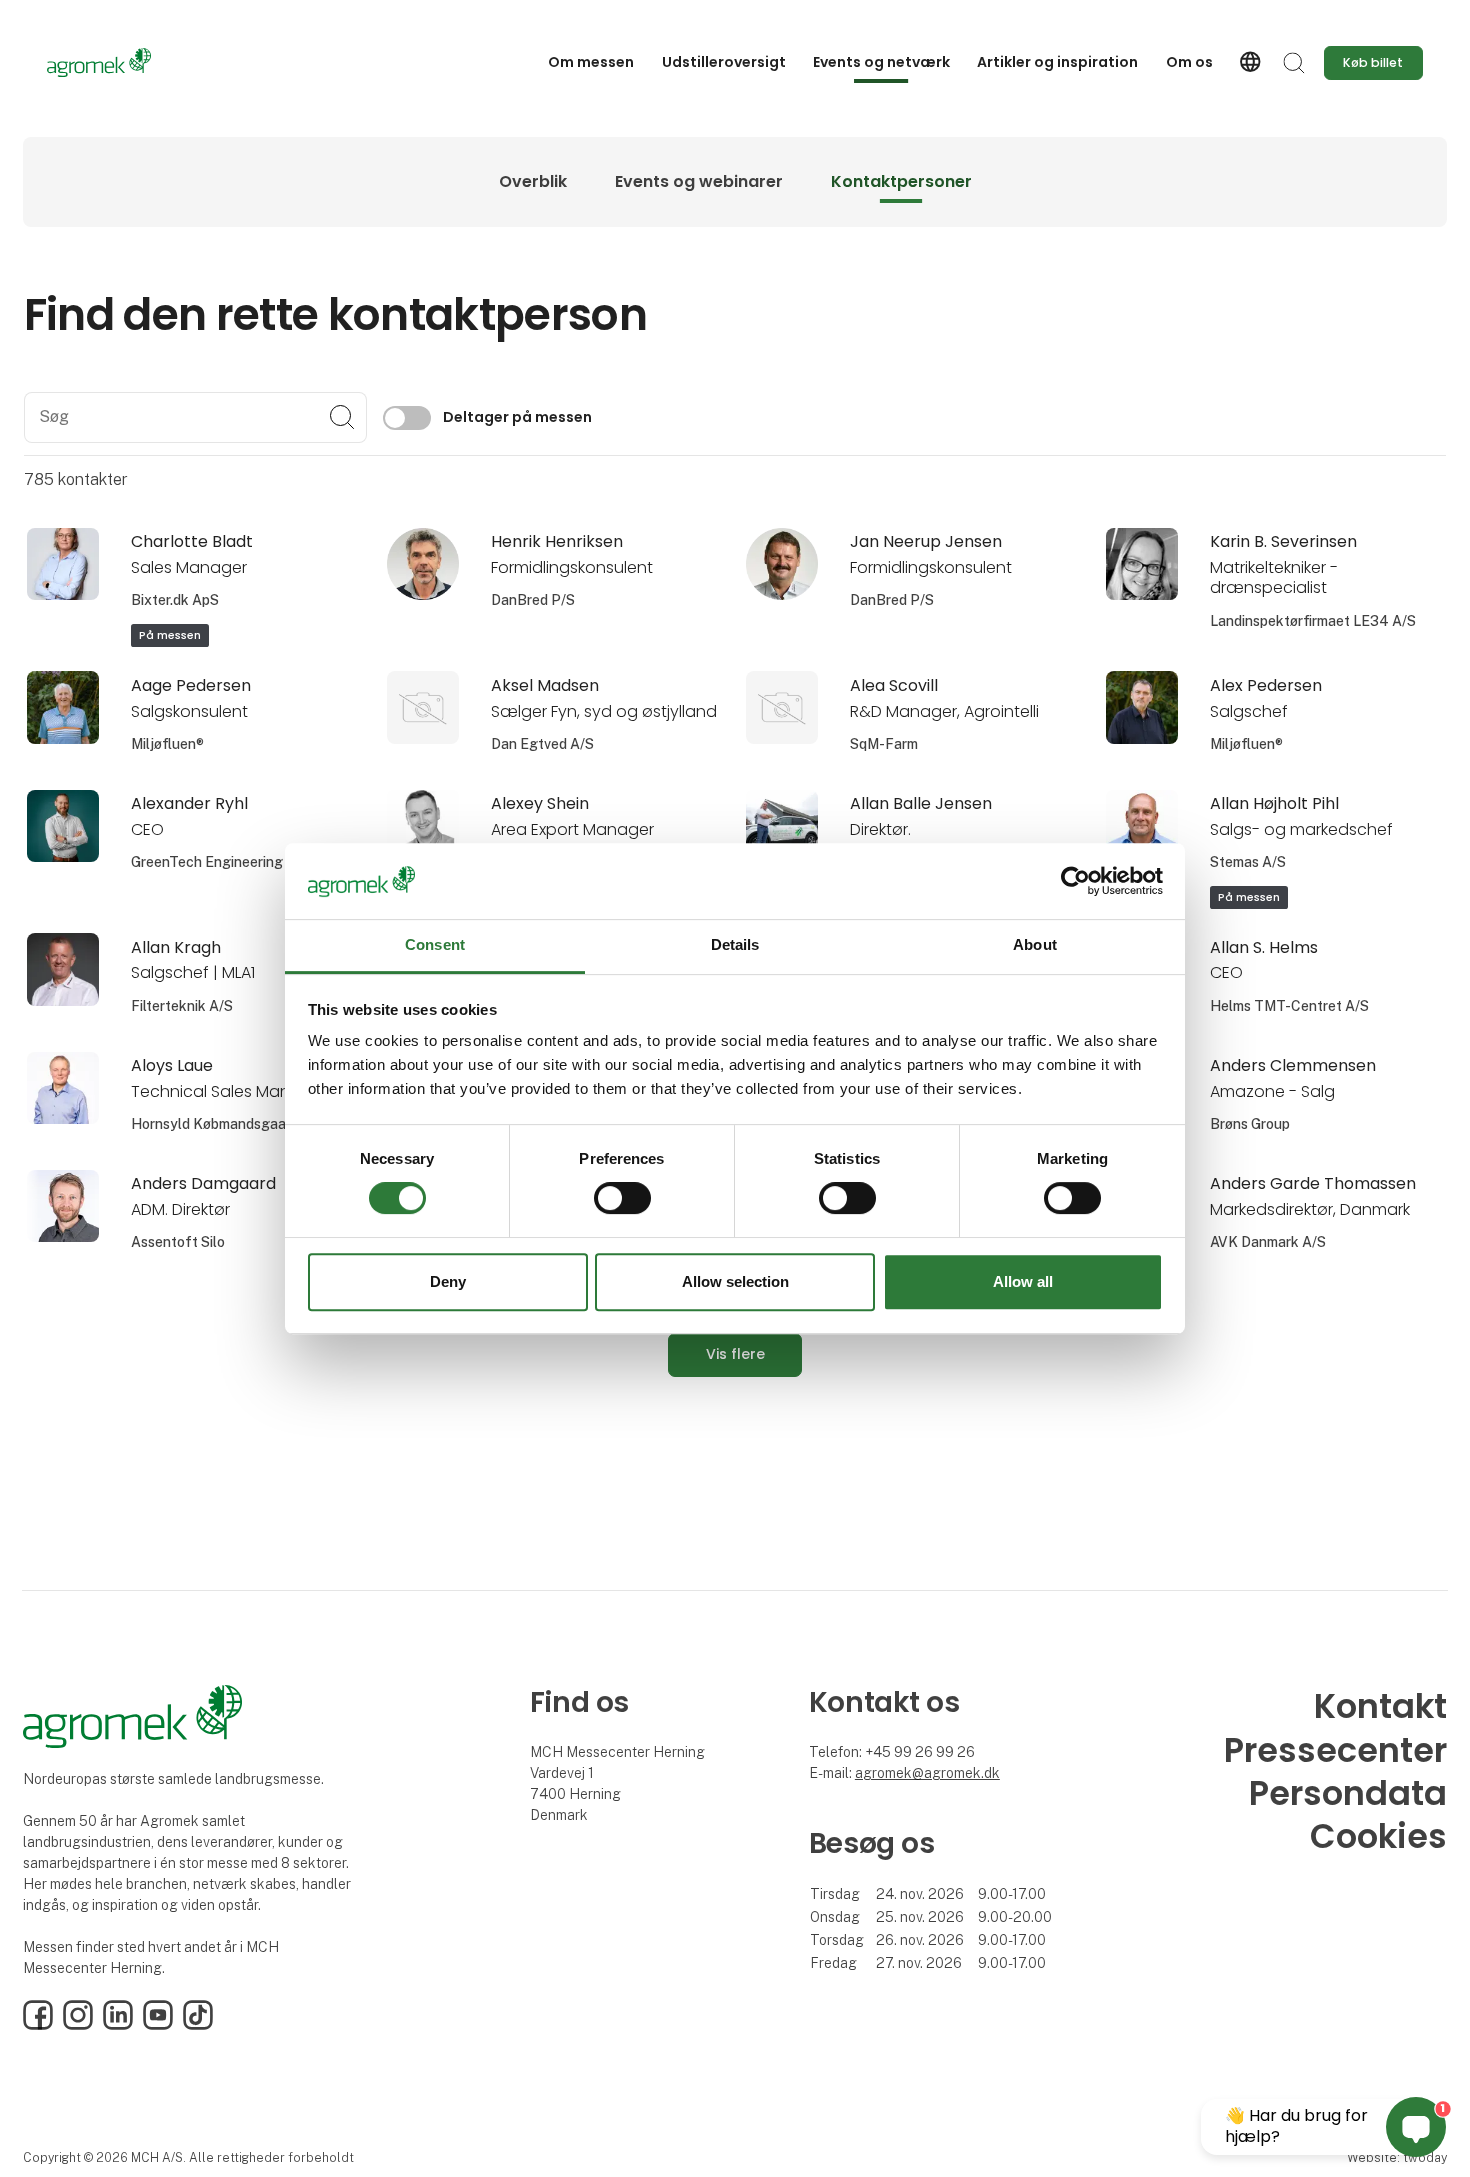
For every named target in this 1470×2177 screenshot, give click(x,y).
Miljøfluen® (167, 744)
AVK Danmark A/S (1268, 1242)
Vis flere (735, 1354)
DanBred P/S (533, 600)
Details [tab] (735, 945)
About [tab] (1035, 945)
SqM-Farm (884, 744)
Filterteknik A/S (182, 1006)
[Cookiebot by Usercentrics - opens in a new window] (1075, 881)
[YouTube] (158, 2025)
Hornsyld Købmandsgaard (215, 1124)
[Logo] (127, 62)
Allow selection (735, 1281)
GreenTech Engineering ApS (222, 862)
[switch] (622, 1198)
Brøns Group (1250, 1124)
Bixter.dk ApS (175, 600)
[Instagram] (78, 2025)
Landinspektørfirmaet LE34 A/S (1313, 621)
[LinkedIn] (118, 2025)
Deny (448, 1281)
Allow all (1023, 1281)
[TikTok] (198, 2025)
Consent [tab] (435, 945)
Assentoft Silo (178, 1242)
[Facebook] (38, 2025)
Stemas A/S (1248, 862)
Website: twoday (1397, 2157)
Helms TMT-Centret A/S (1289, 1006)
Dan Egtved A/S (542, 744)
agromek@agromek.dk (927, 1773)
